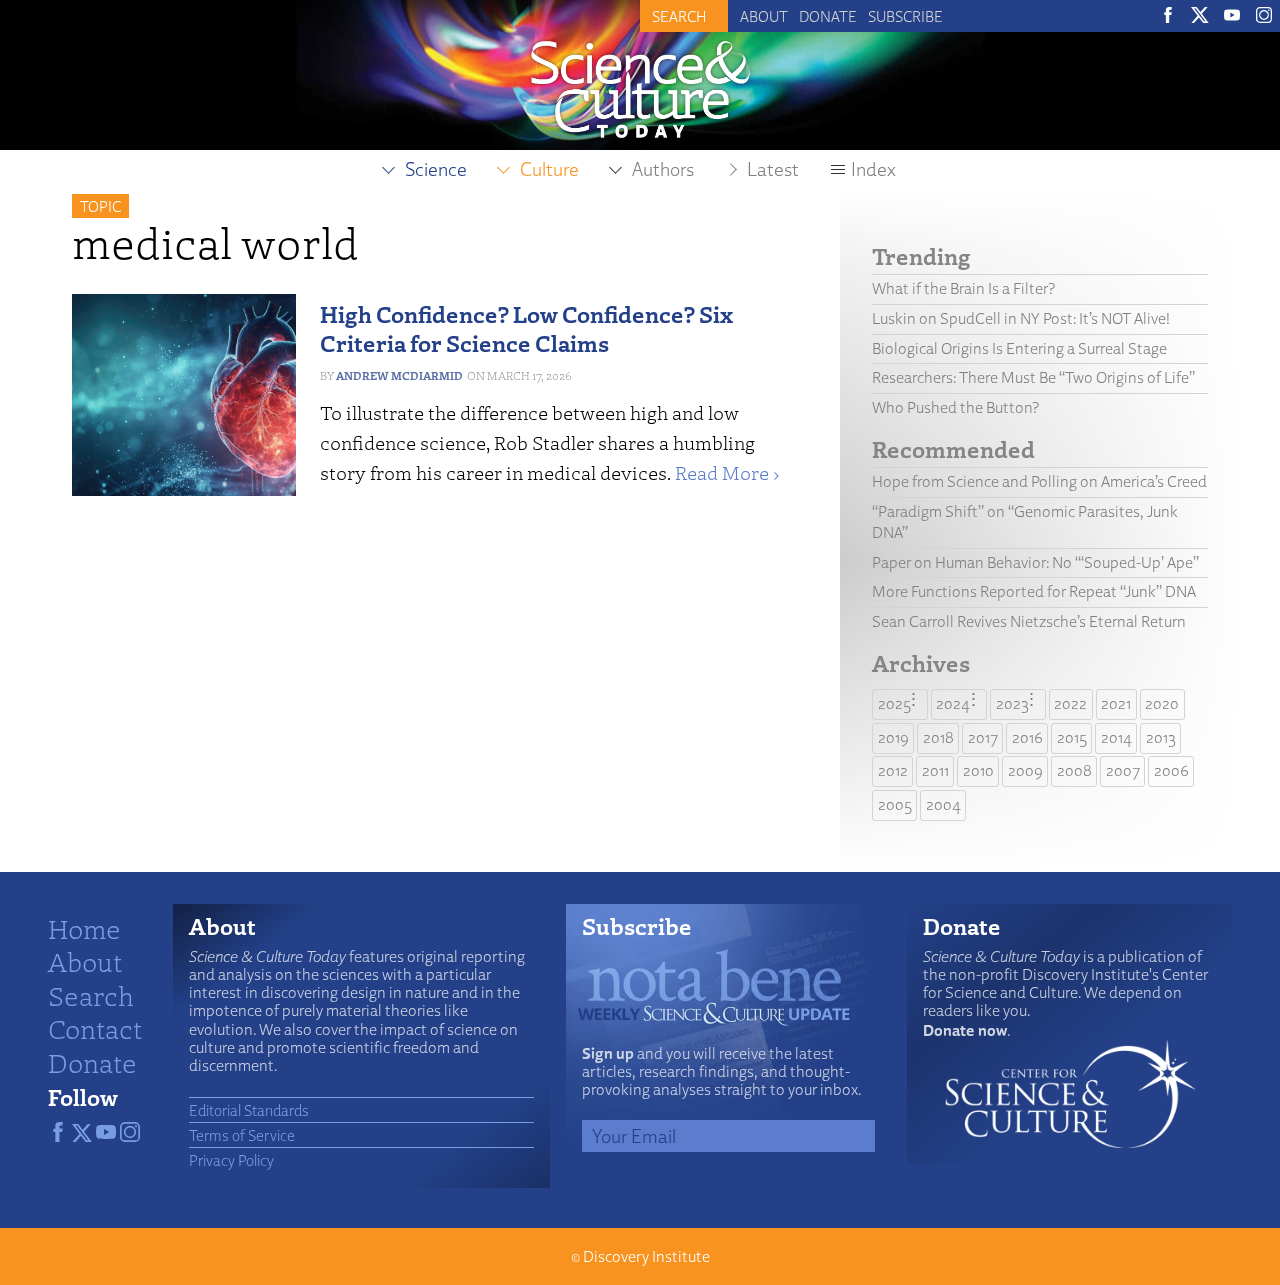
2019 (893, 737)
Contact (95, 1028)
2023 (1012, 703)
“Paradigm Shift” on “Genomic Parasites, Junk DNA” (1025, 522)
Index (873, 169)
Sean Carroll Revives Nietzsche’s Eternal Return (1029, 621)
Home (84, 928)
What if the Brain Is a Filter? (963, 288)
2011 (935, 770)
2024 (953, 703)
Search (91, 995)
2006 (1171, 770)
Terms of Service (242, 1135)
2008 (1074, 770)
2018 (938, 737)
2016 (1027, 737)
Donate (828, 16)
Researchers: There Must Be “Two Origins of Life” (1033, 377)
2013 (1161, 737)
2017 (983, 737)
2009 (1025, 770)
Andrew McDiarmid (399, 375)
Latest (773, 169)
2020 (1162, 703)
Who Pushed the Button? (955, 407)
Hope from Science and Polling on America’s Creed (1039, 481)
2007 (1123, 770)
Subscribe (905, 16)
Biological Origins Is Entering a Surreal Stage (1019, 348)
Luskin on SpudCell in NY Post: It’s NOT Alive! (1021, 318)
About (764, 16)
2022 (1070, 703)
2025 (894, 703)
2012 (893, 770)
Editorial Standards (249, 1110)
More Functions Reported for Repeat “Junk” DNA (1034, 591)
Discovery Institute (646, 1256)
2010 (978, 770)
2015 (1072, 737)
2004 (943, 804)
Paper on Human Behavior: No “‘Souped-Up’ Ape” (1035, 562)
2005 (895, 804)
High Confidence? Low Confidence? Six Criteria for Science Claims (526, 328)
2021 (1116, 703)
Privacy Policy (231, 1160)
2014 (1116, 737)
